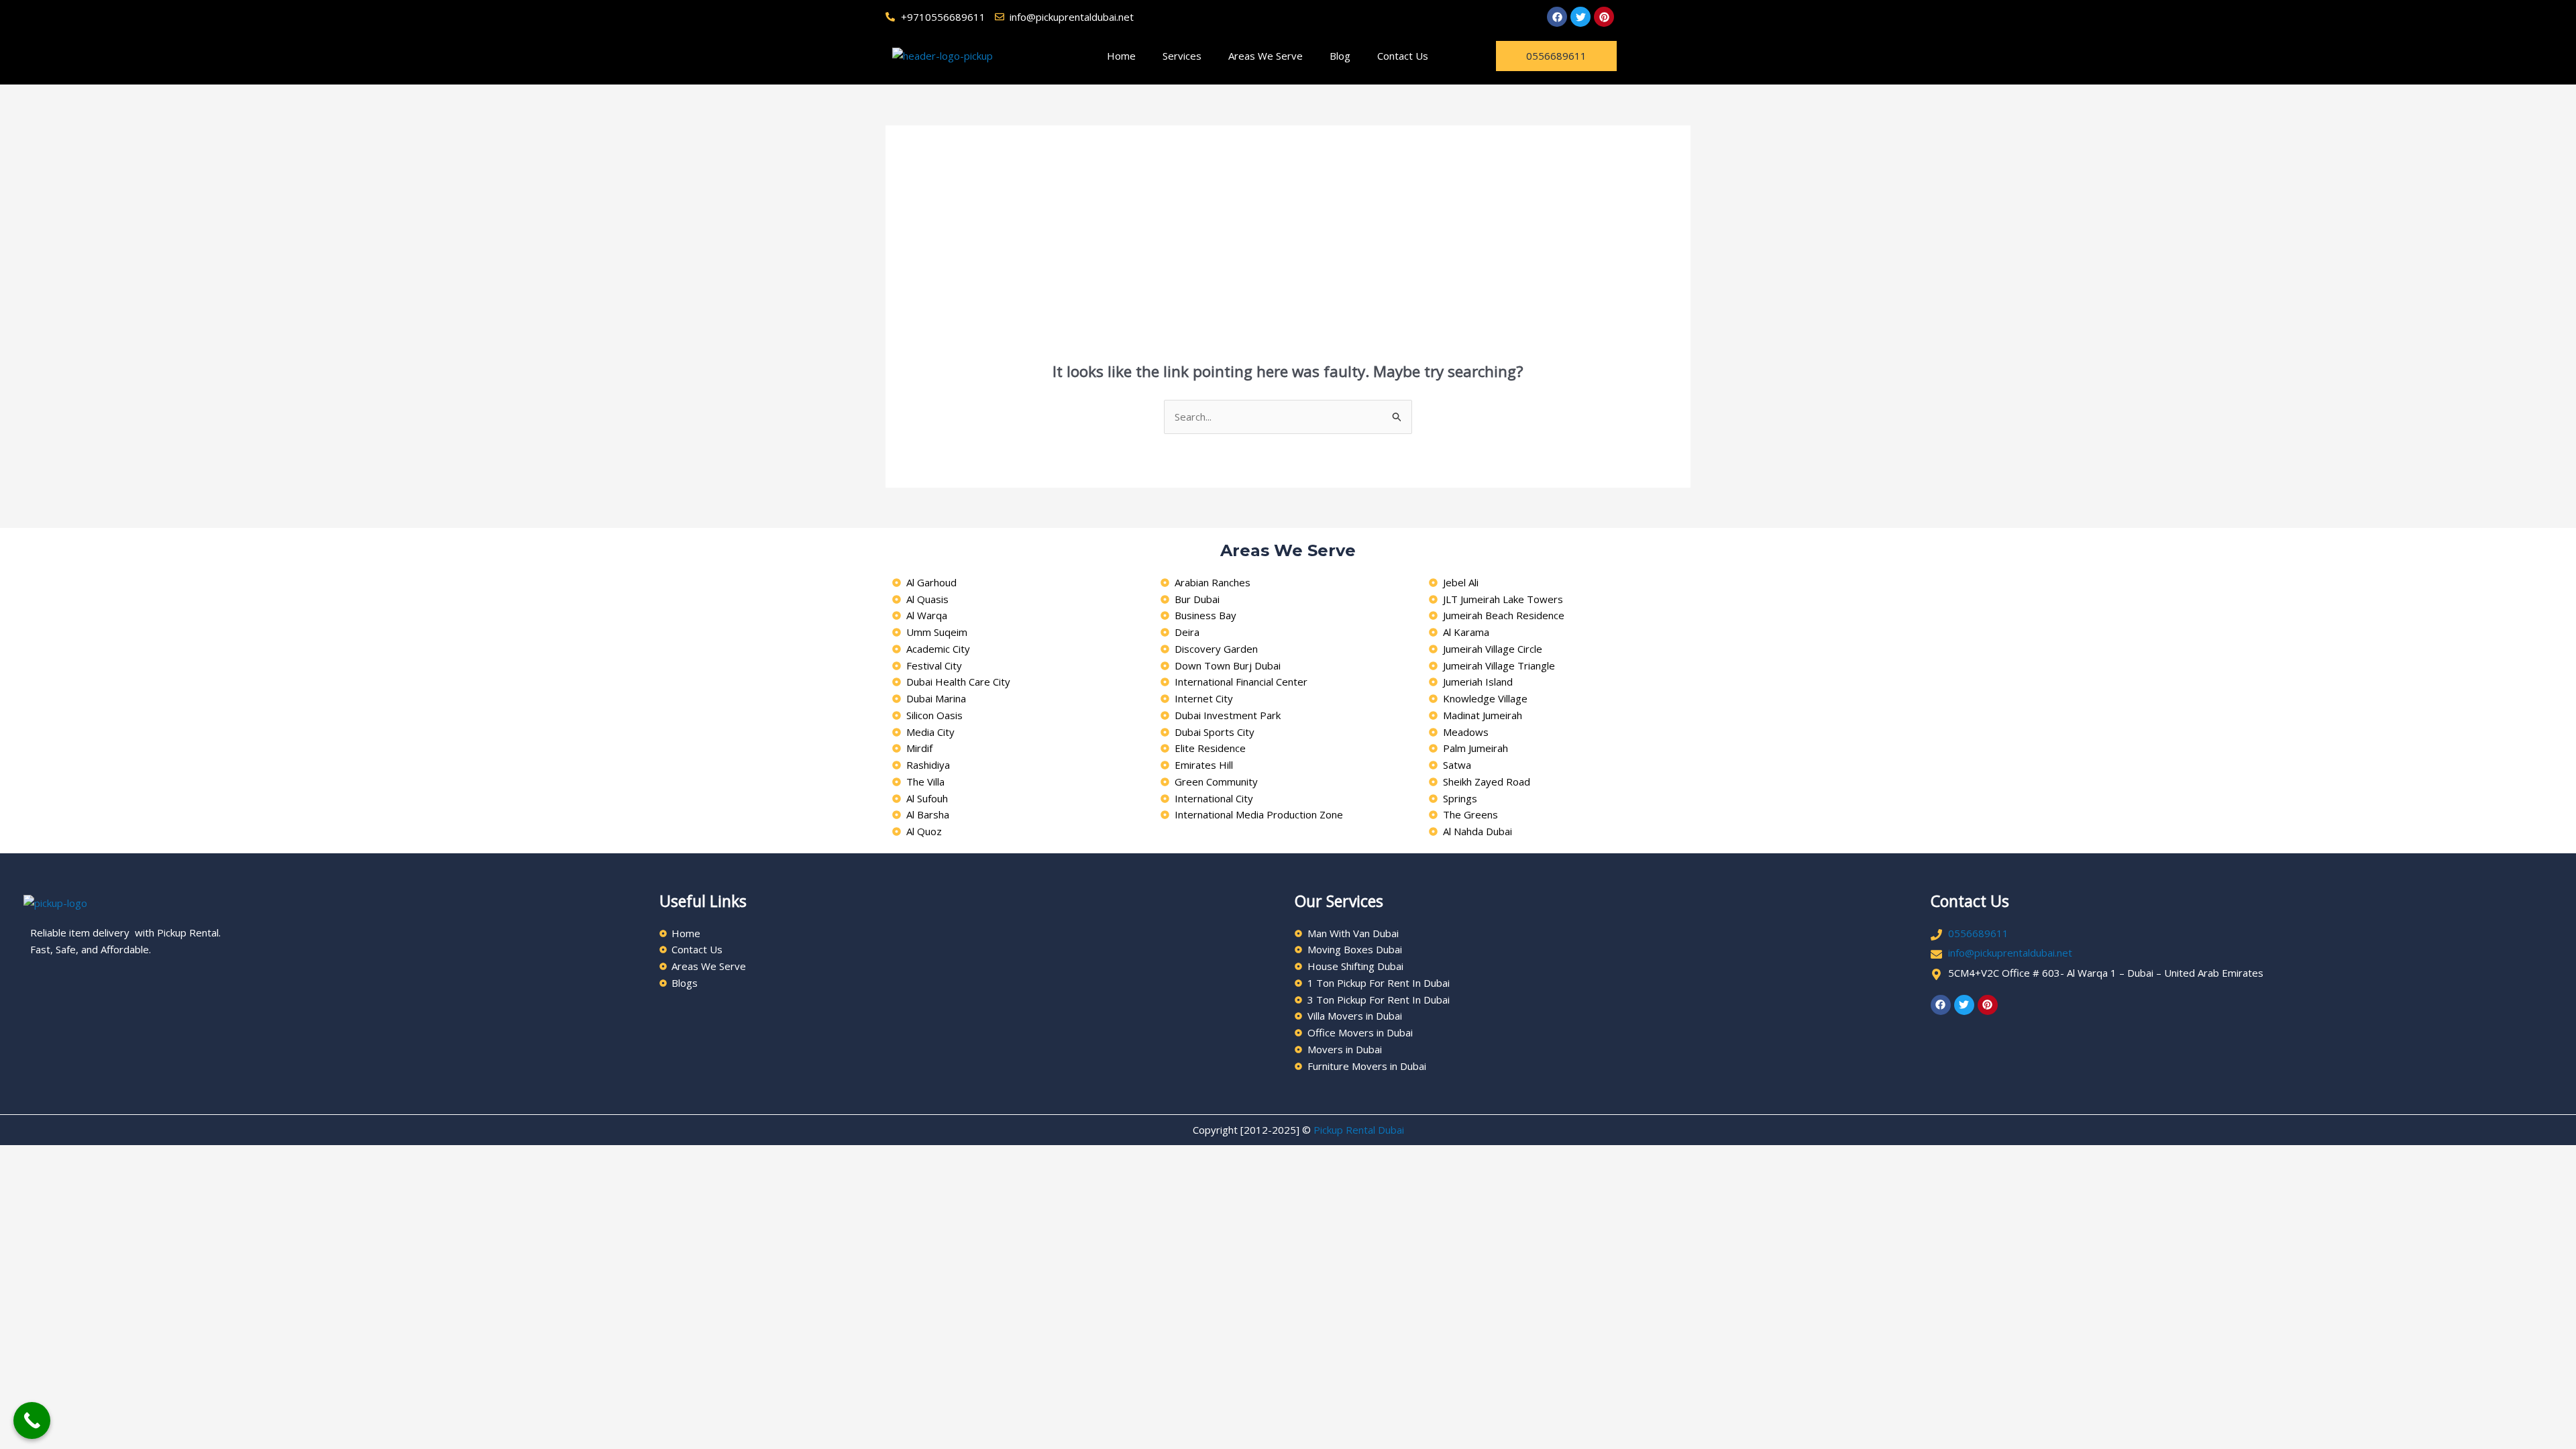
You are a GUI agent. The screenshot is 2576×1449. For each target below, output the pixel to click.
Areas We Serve (1266, 56)
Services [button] (1182, 56)
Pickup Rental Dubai (1359, 1130)
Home (1121, 56)
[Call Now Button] (32, 1420)
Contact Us (1403, 56)
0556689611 (1978, 933)
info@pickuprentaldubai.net (2010, 953)
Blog (1340, 56)
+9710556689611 (943, 17)
